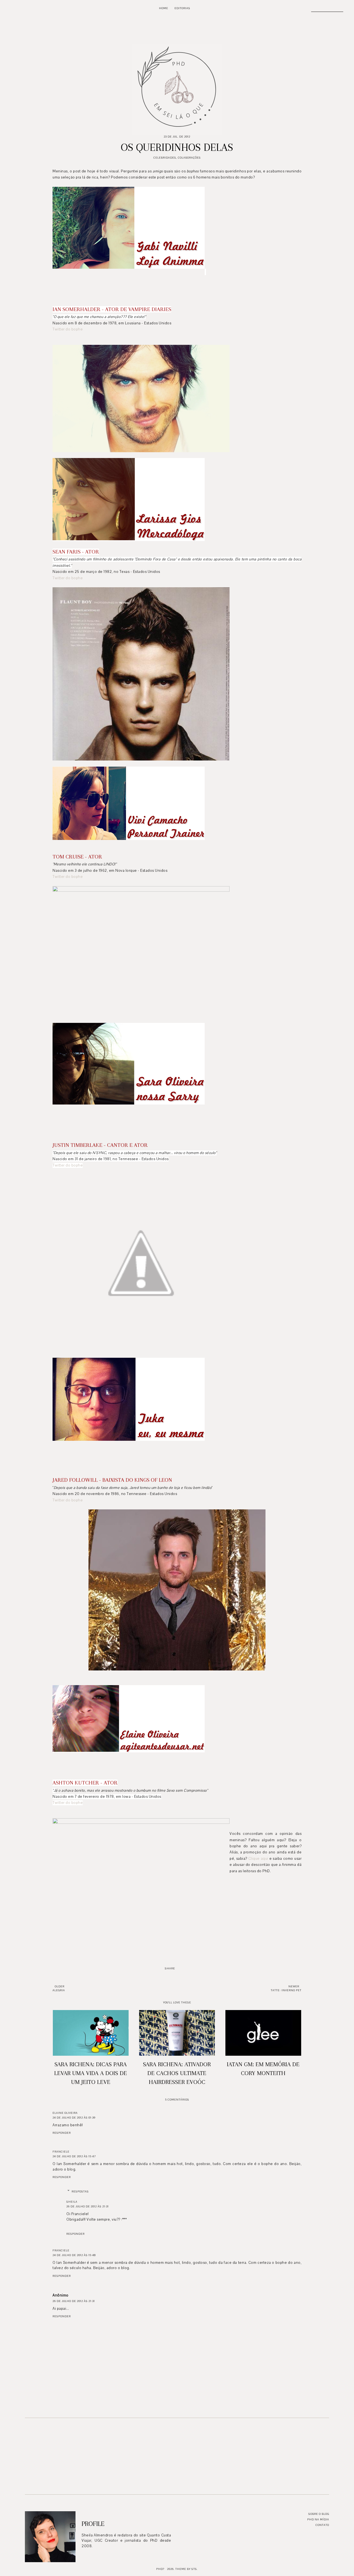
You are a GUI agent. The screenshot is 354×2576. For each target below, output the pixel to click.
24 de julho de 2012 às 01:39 (74, 2118)
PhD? (160, 2569)
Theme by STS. (187, 2569)
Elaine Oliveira (65, 2113)
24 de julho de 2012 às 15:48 (74, 2255)
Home (164, 8)
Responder (62, 2133)
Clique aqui (258, 1859)
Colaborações (189, 158)
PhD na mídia (318, 2519)
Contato (322, 2525)
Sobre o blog (319, 2514)
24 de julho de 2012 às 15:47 (74, 2156)
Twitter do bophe (68, 329)
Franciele (61, 2152)
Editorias (182, 8)
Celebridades (165, 158)
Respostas (80, 2191)
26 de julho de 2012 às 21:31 (88, 2206)
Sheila (72, 2202)
